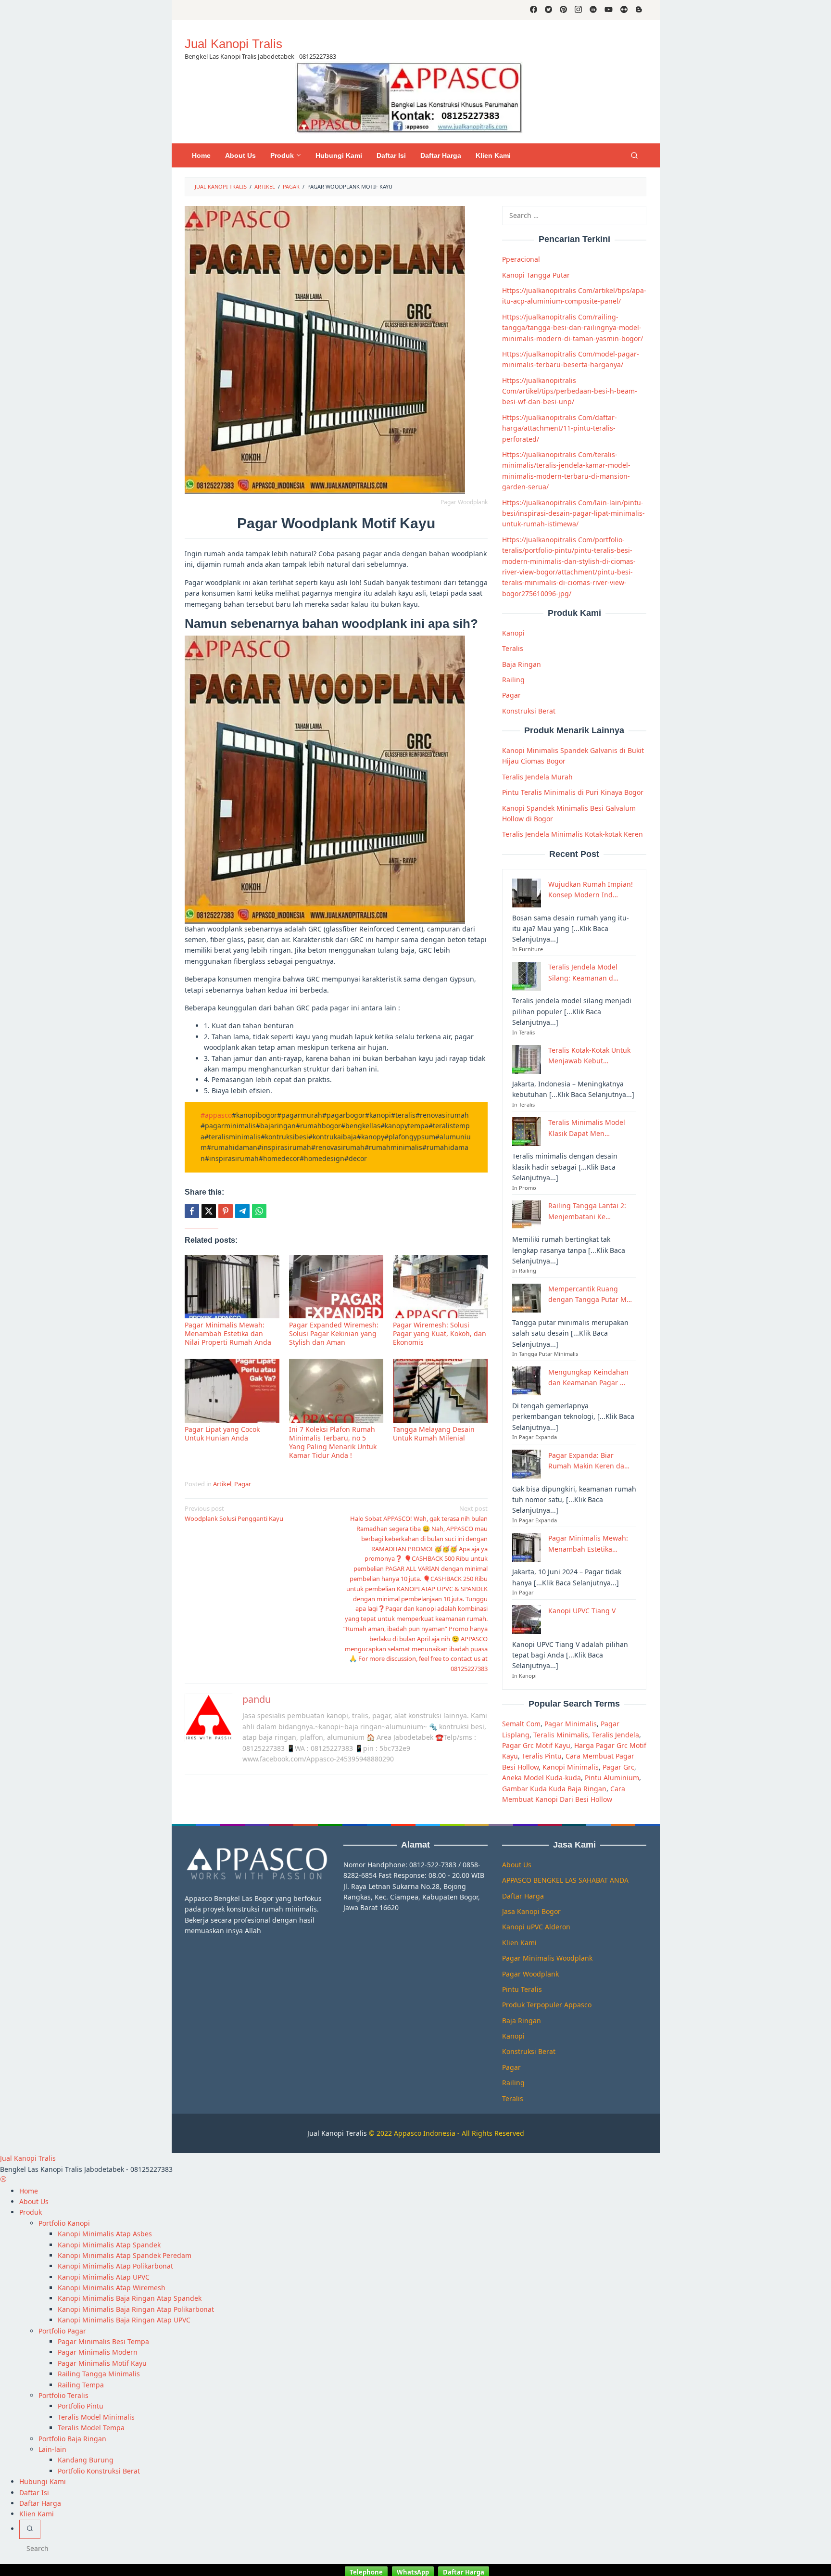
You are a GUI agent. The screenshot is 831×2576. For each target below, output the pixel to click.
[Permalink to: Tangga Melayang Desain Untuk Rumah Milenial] (440, 1391)
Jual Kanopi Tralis (233, 44)
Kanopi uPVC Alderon (536, 1927)
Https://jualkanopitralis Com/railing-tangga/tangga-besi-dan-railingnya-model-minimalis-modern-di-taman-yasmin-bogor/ (573, 327)
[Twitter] (548, 10)
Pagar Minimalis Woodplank (547, 1958)
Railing (513, 680)
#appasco (216, 1115)
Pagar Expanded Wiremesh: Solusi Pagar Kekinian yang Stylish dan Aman (334, 1333)
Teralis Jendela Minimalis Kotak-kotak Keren (573, 834)
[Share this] (192, 1211)
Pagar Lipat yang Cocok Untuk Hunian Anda (222, 1434)
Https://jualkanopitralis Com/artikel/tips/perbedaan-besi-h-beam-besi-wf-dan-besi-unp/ (570, 391)
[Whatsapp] (259, 1211)
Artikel (222, 1484)
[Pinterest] (563, 10)
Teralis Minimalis (561, 1734)
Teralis (513, 648)
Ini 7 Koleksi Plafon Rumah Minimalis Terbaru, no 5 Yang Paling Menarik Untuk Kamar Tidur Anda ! (333, 1442)
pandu (257, 1699)
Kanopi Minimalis (571, 1766)
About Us (517, 1865)
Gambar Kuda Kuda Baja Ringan (554, 1788)
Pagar (243, 1484)
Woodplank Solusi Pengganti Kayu (234, 1513)
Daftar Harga (523, 1896)
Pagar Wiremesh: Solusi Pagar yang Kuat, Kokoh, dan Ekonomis (440, 1333)
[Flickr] (624, 10)
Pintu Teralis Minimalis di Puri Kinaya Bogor (573, 792)
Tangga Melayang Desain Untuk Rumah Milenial (434, 1434)
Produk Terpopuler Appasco (547, 2005)
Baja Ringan (522, 664)
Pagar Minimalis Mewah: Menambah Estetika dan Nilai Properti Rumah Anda (228, 1333)
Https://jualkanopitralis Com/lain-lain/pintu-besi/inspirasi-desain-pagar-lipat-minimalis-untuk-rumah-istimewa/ (573, 513)
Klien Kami (519, 1943)
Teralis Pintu (542, 1756)
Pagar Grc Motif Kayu (536, 1745)
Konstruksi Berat (529, 710)
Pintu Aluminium (612, 1778)
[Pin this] (226, 1211)
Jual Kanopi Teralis (337, 2133)
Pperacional (521, 259)
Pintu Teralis (522, 1989)
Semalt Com (521, 1724)
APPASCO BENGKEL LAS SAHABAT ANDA (565, 1880)
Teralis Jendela (616, 1734)
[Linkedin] (593, 10)
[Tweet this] (209, 1211)
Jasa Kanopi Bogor (531, 1911)
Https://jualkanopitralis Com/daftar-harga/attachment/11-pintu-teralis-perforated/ (560, 428)
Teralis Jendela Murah (537, 776)
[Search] (634, 155)
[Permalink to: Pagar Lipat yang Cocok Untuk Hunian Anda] (232, 1391)
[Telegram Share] (242, 1211)
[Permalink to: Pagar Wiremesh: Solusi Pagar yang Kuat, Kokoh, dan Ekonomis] (440, 1287)
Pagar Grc (618, 1766)
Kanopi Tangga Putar (536, 274)
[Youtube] (609, 10)
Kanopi (513, 633)
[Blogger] (639, 10)
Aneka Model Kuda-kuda (541, 1778)
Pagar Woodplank (530, 1974)
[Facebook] (534, 10)
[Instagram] (578, 10)
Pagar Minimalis (571, 1724)
